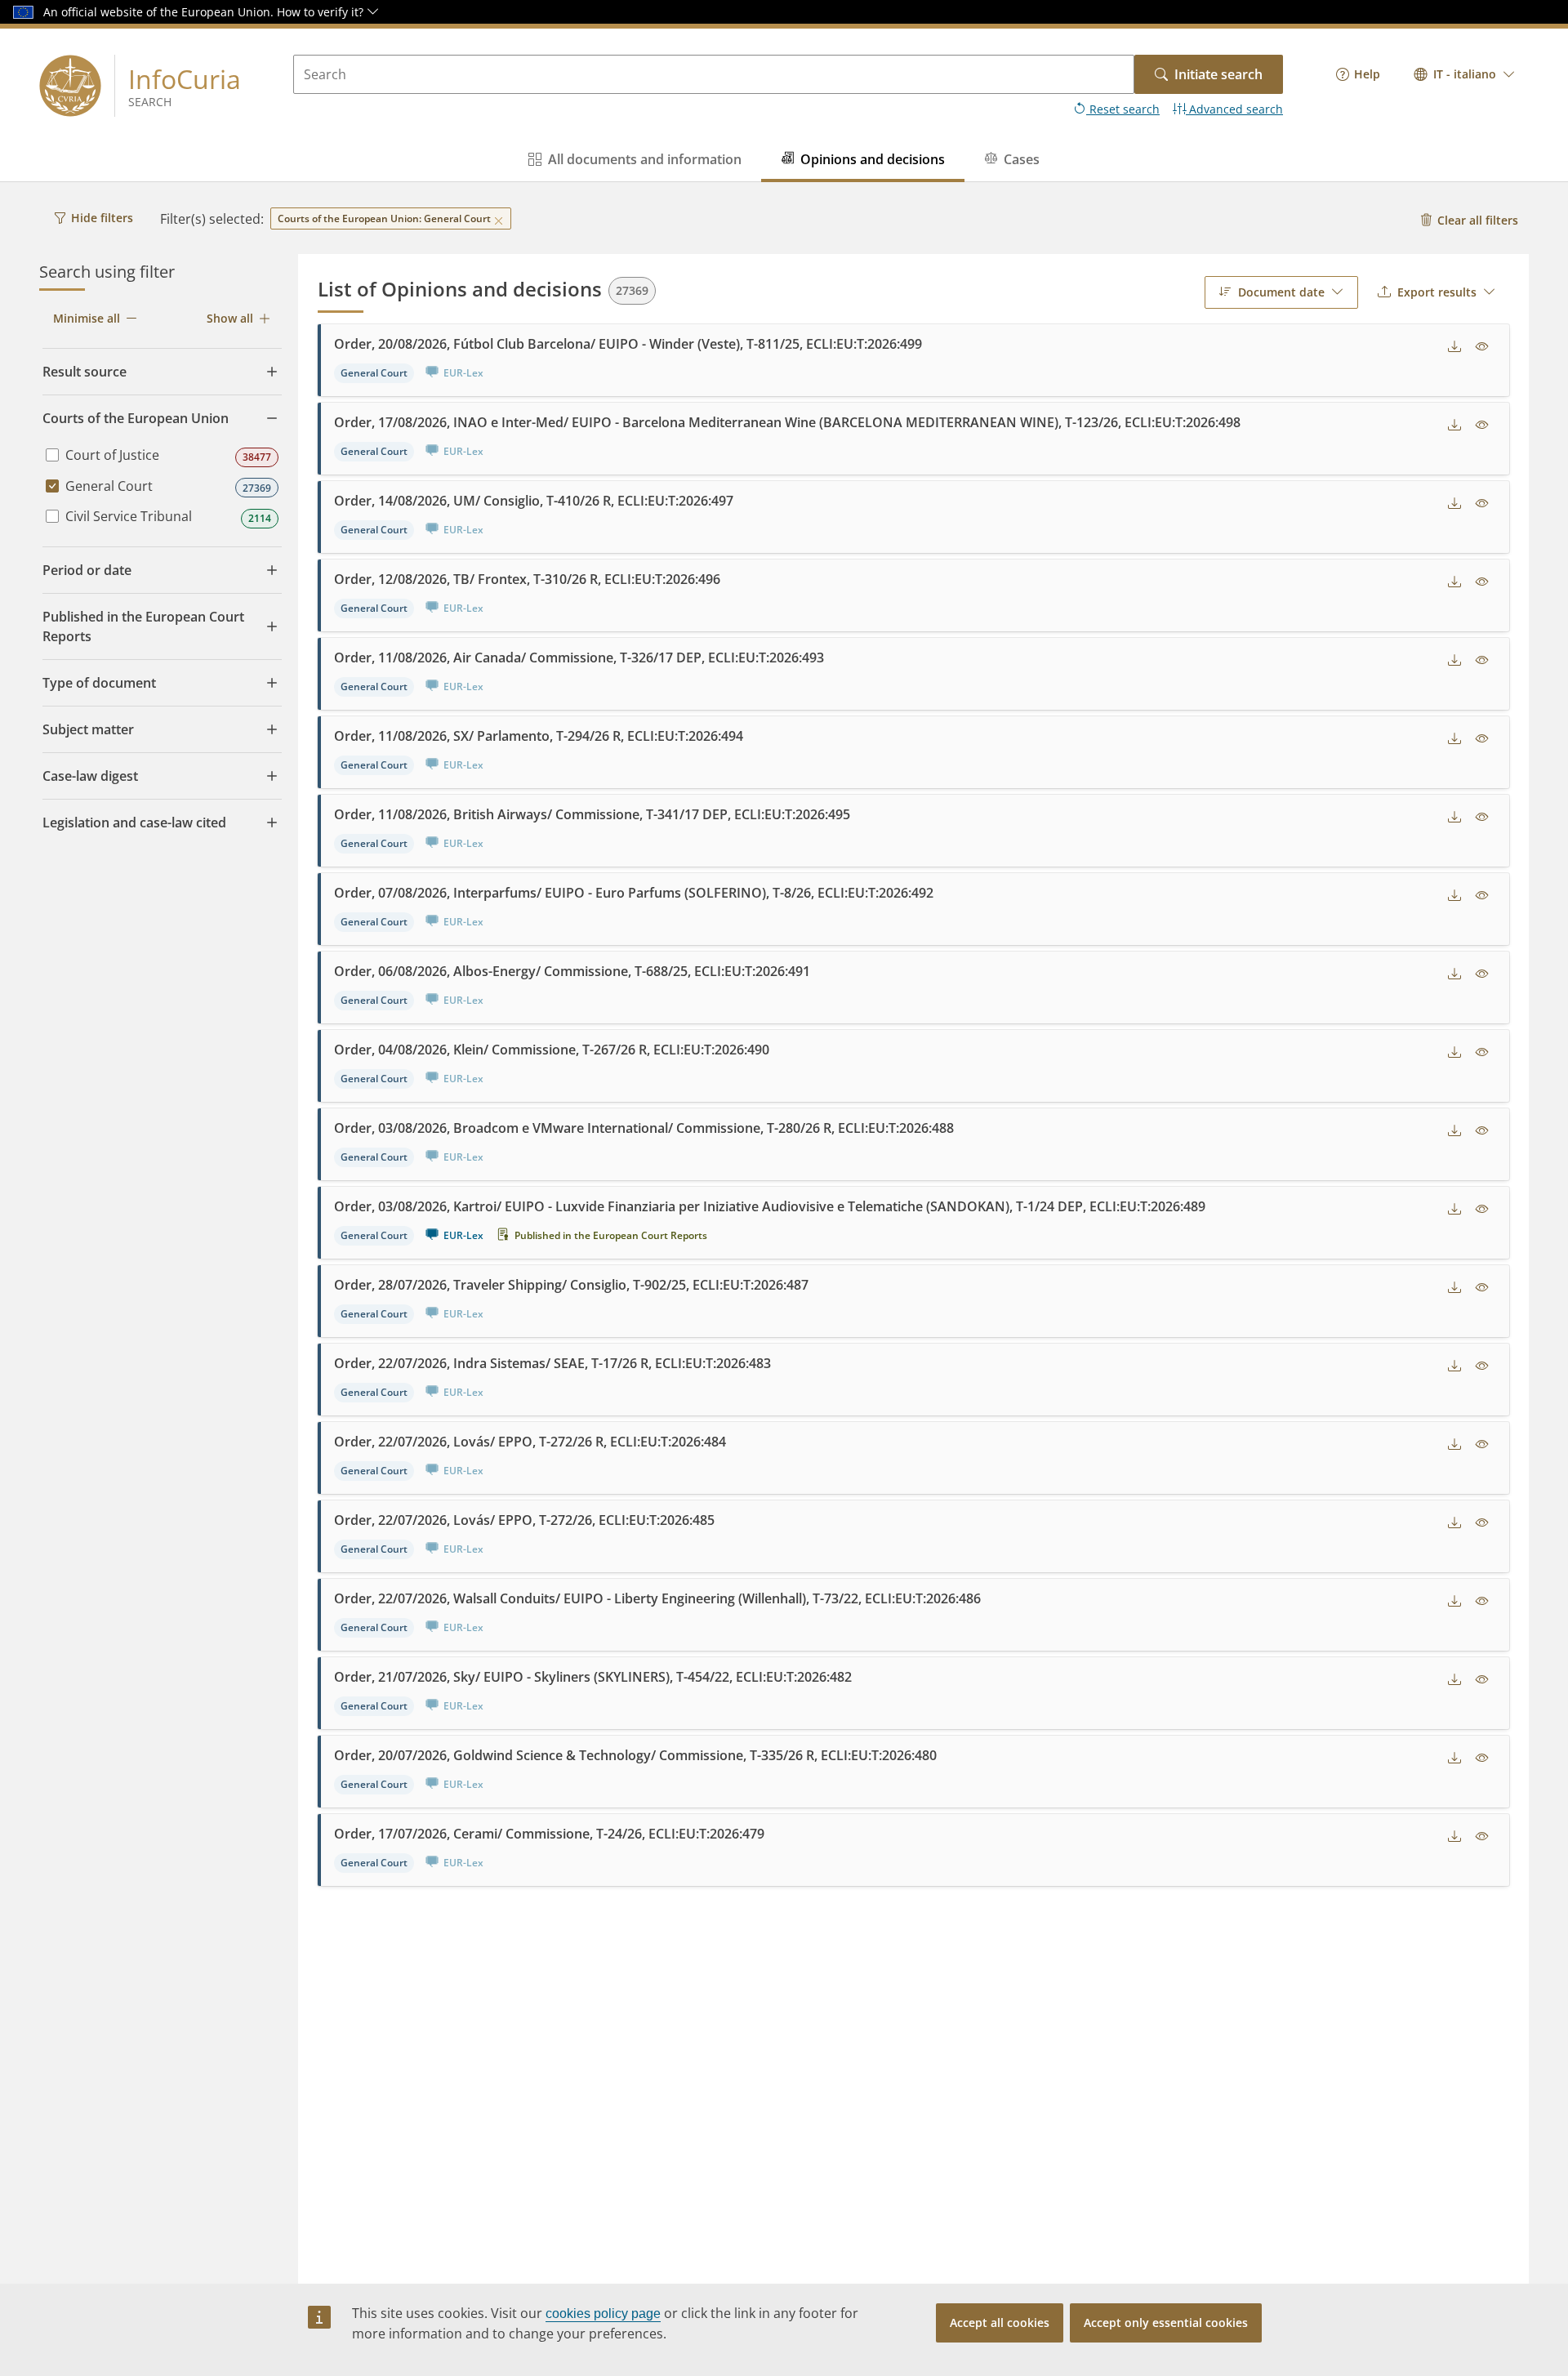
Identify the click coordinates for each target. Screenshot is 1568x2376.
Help (1367, 74)
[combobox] (1465, 74)
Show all (230, 318)
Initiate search (1218, 74)
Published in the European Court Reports (611, 1235)
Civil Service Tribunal (129, 516)
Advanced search (1234, 109)
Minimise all (87, 318)
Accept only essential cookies (1166, 2323)
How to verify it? (322, 12)
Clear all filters (1478, 220)
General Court (109, 486)
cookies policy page (603, 2314)
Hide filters (102, 218)
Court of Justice (112, 455)
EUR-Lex (463, 1235)
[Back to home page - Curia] (70, 86)
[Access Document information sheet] (1482, 347)
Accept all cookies (1000, 2323)
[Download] (1454, 347)
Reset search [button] (1123, 109)
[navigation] (1358, 74)
